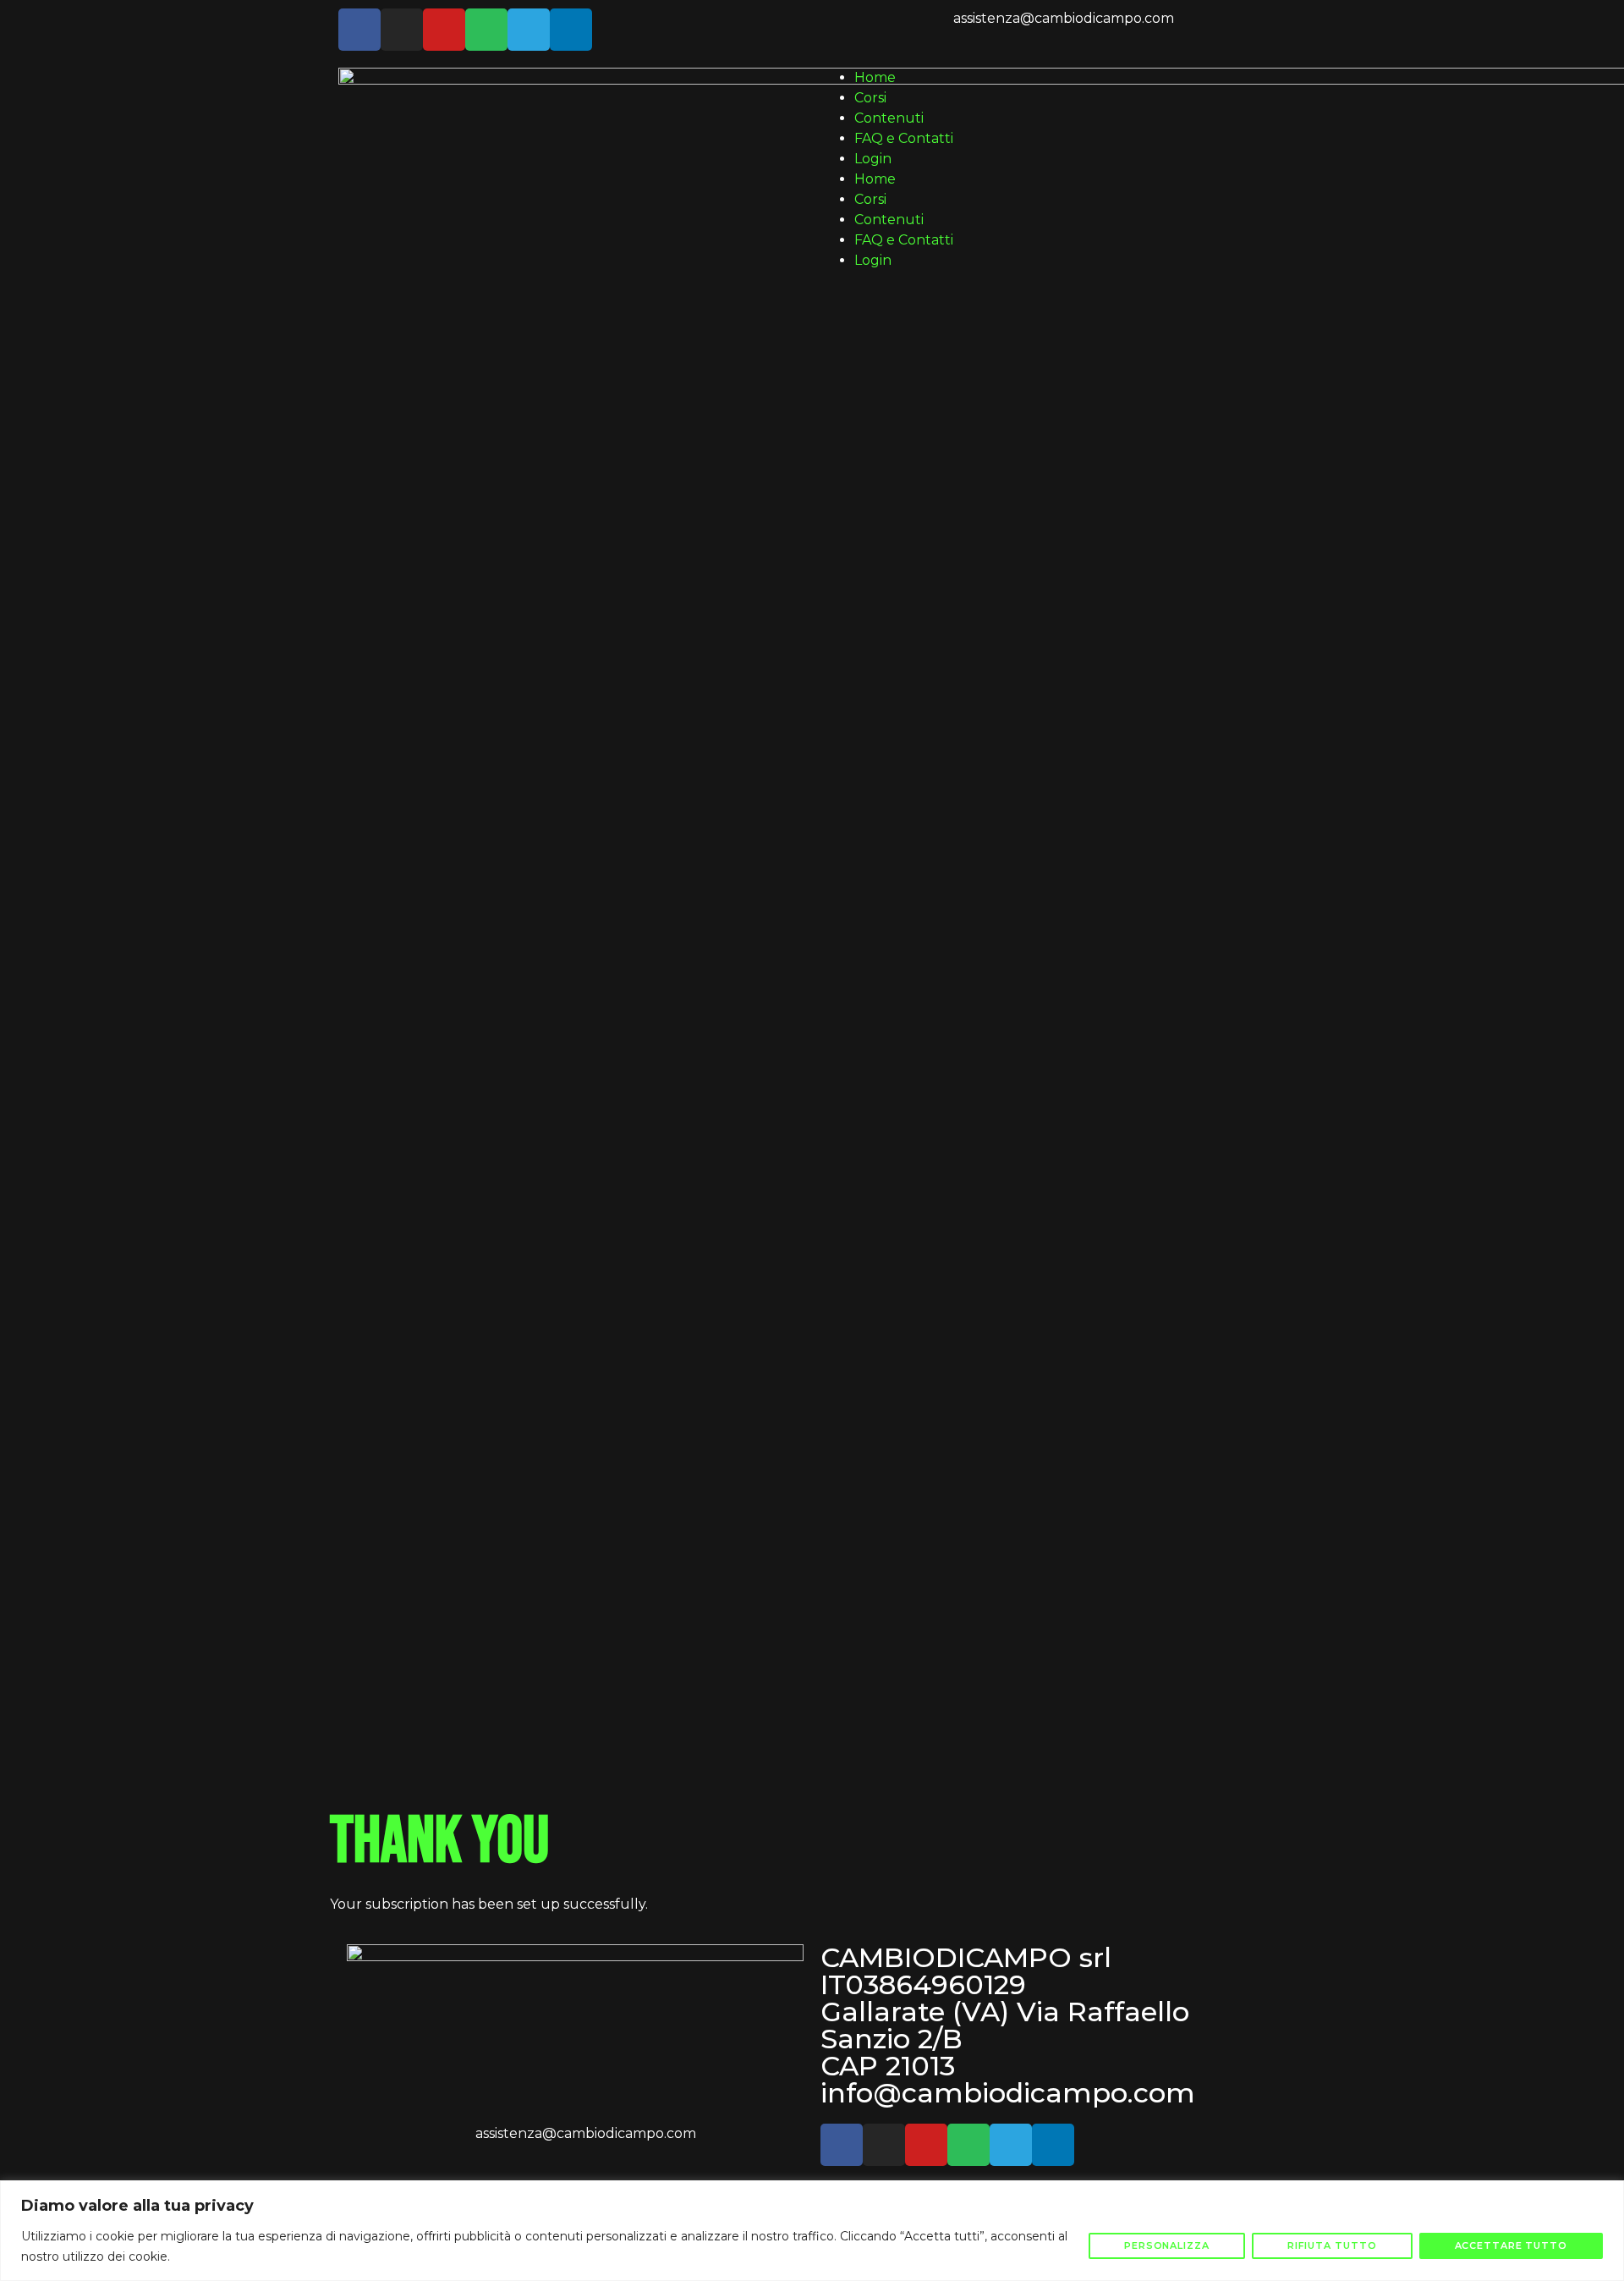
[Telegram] (529, 30)
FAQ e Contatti (904, 138)
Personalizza (1167, 2245)
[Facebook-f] (359, 30)
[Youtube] (444, 30)
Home (875, 77)
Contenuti (889, 118)
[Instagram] (402, 30)
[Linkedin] (571, 30)
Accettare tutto (1512, 2245)
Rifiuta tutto (1332, 2245)
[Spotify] (486, 30)
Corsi (870, 98)
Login (873, 159)
